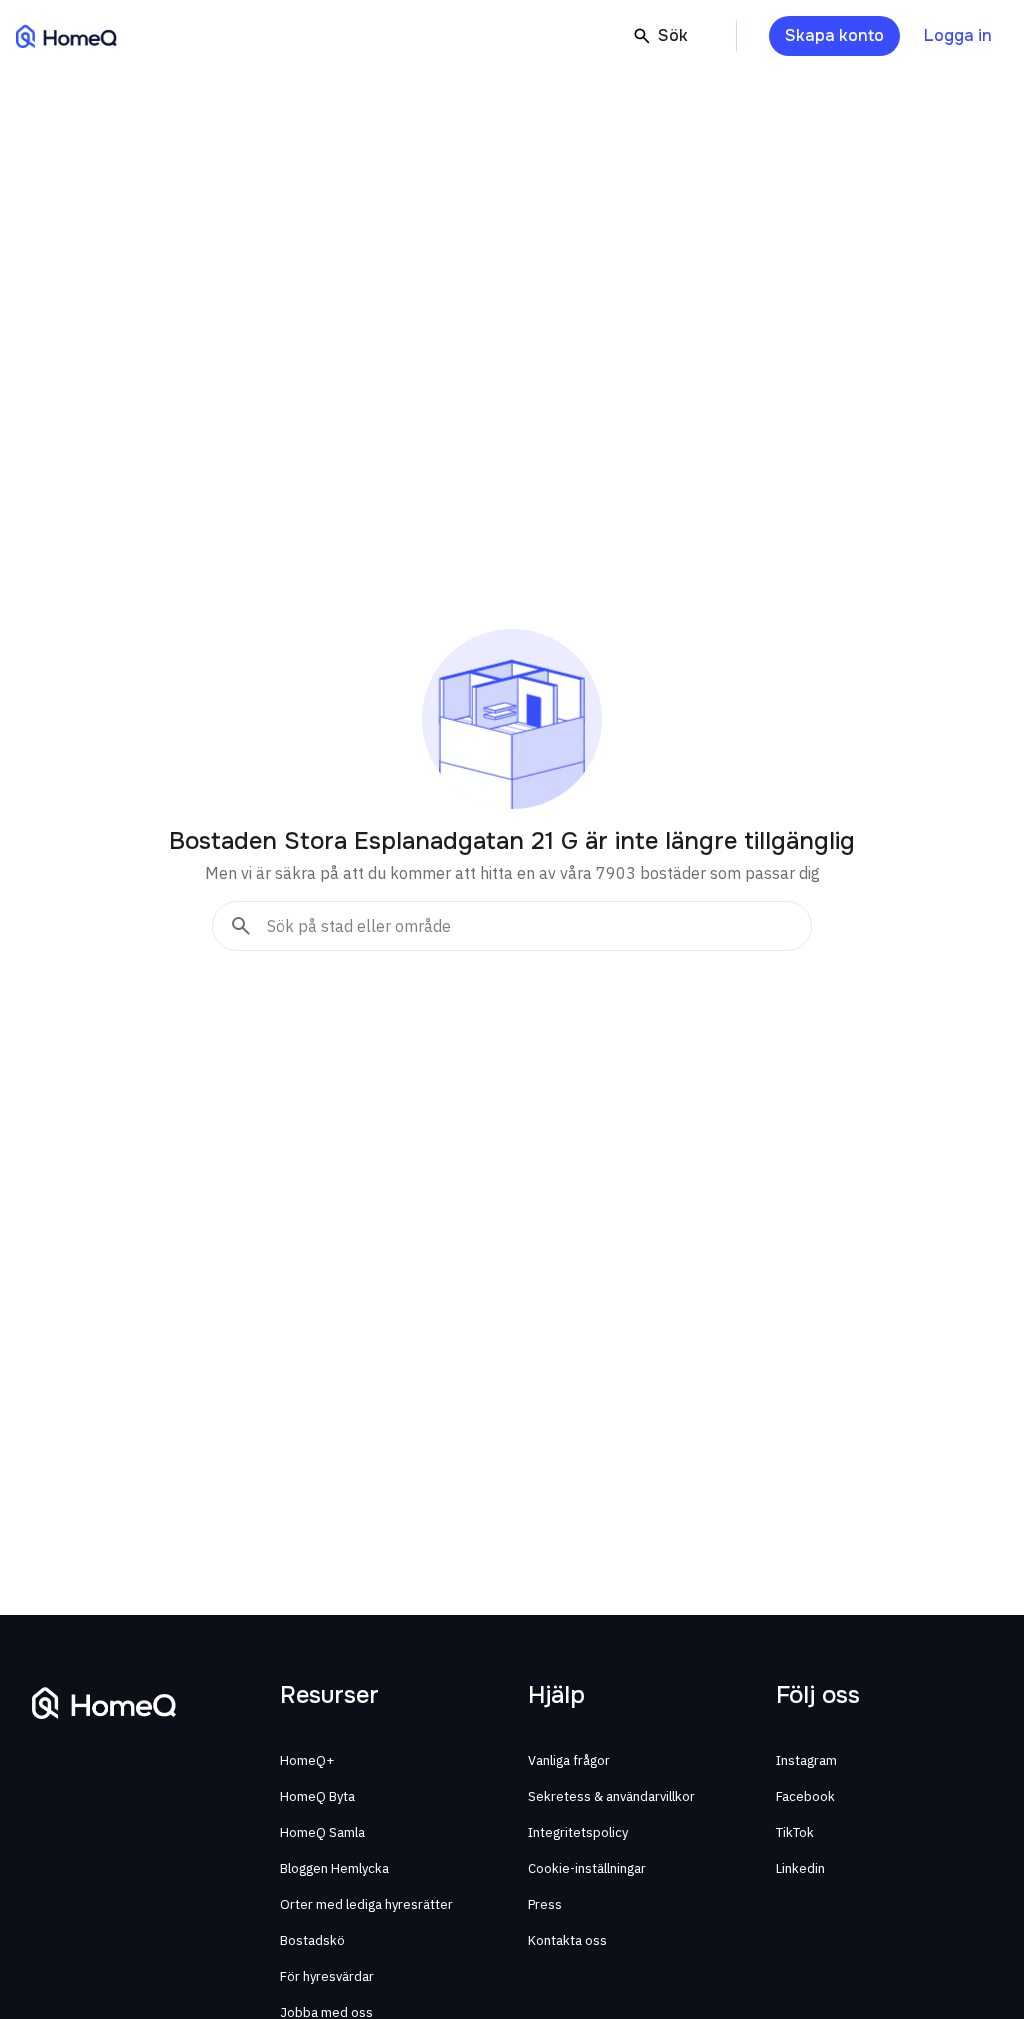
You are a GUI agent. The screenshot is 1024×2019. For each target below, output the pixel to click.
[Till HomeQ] (66, 36)
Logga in (958, 35)
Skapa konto (834, 35)
